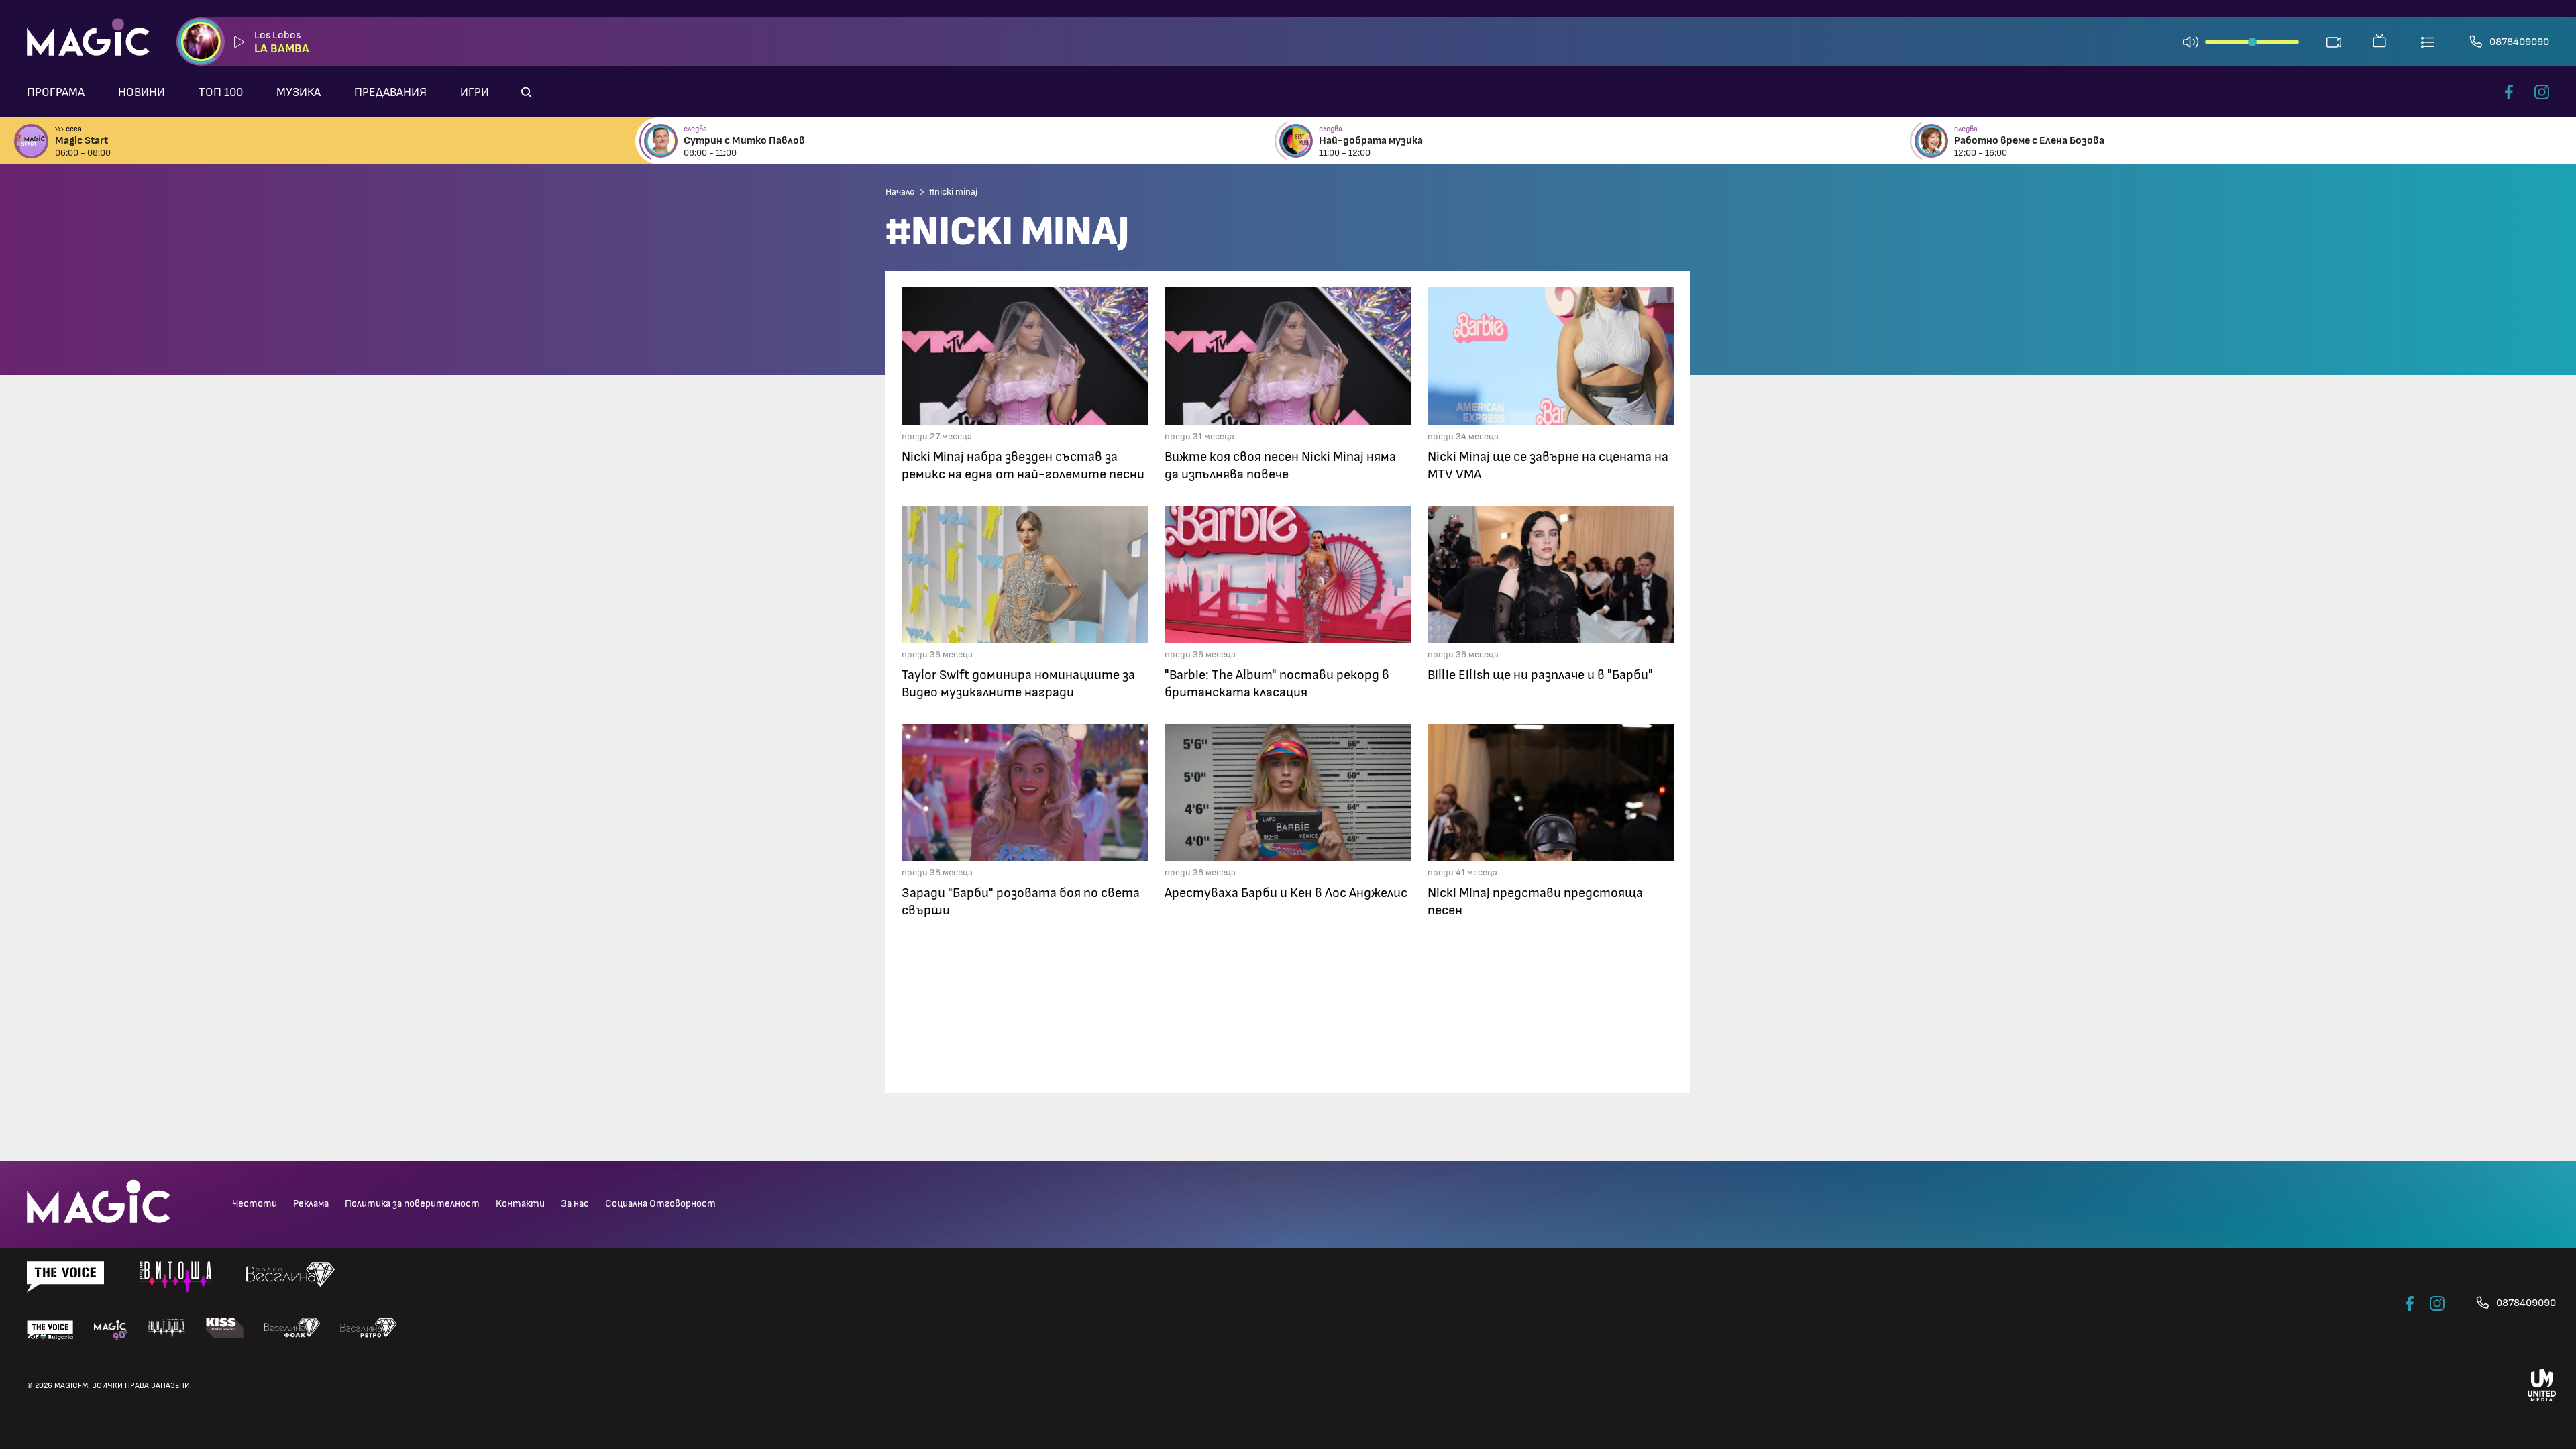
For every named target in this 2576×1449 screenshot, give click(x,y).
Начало (900, 192)
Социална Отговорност (660, 1204)
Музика (299, 93)
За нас (575, 1204)
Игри (475, 93)
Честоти (255, 1204)
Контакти (520, 1204)
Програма (56, 93)
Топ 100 (221, 93)
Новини (142, 93)
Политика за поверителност (412, 1204)
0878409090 (2519, 42)
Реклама (311, 1204)
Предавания (390, 93)
